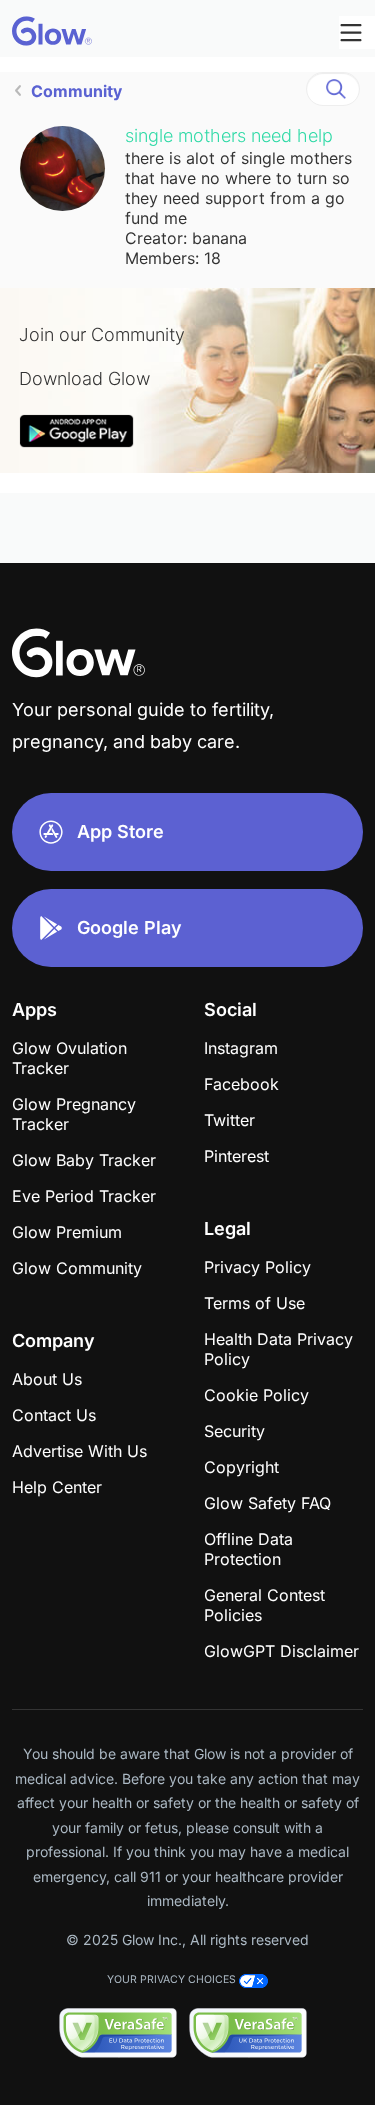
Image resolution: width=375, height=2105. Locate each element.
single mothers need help (229, 135)
